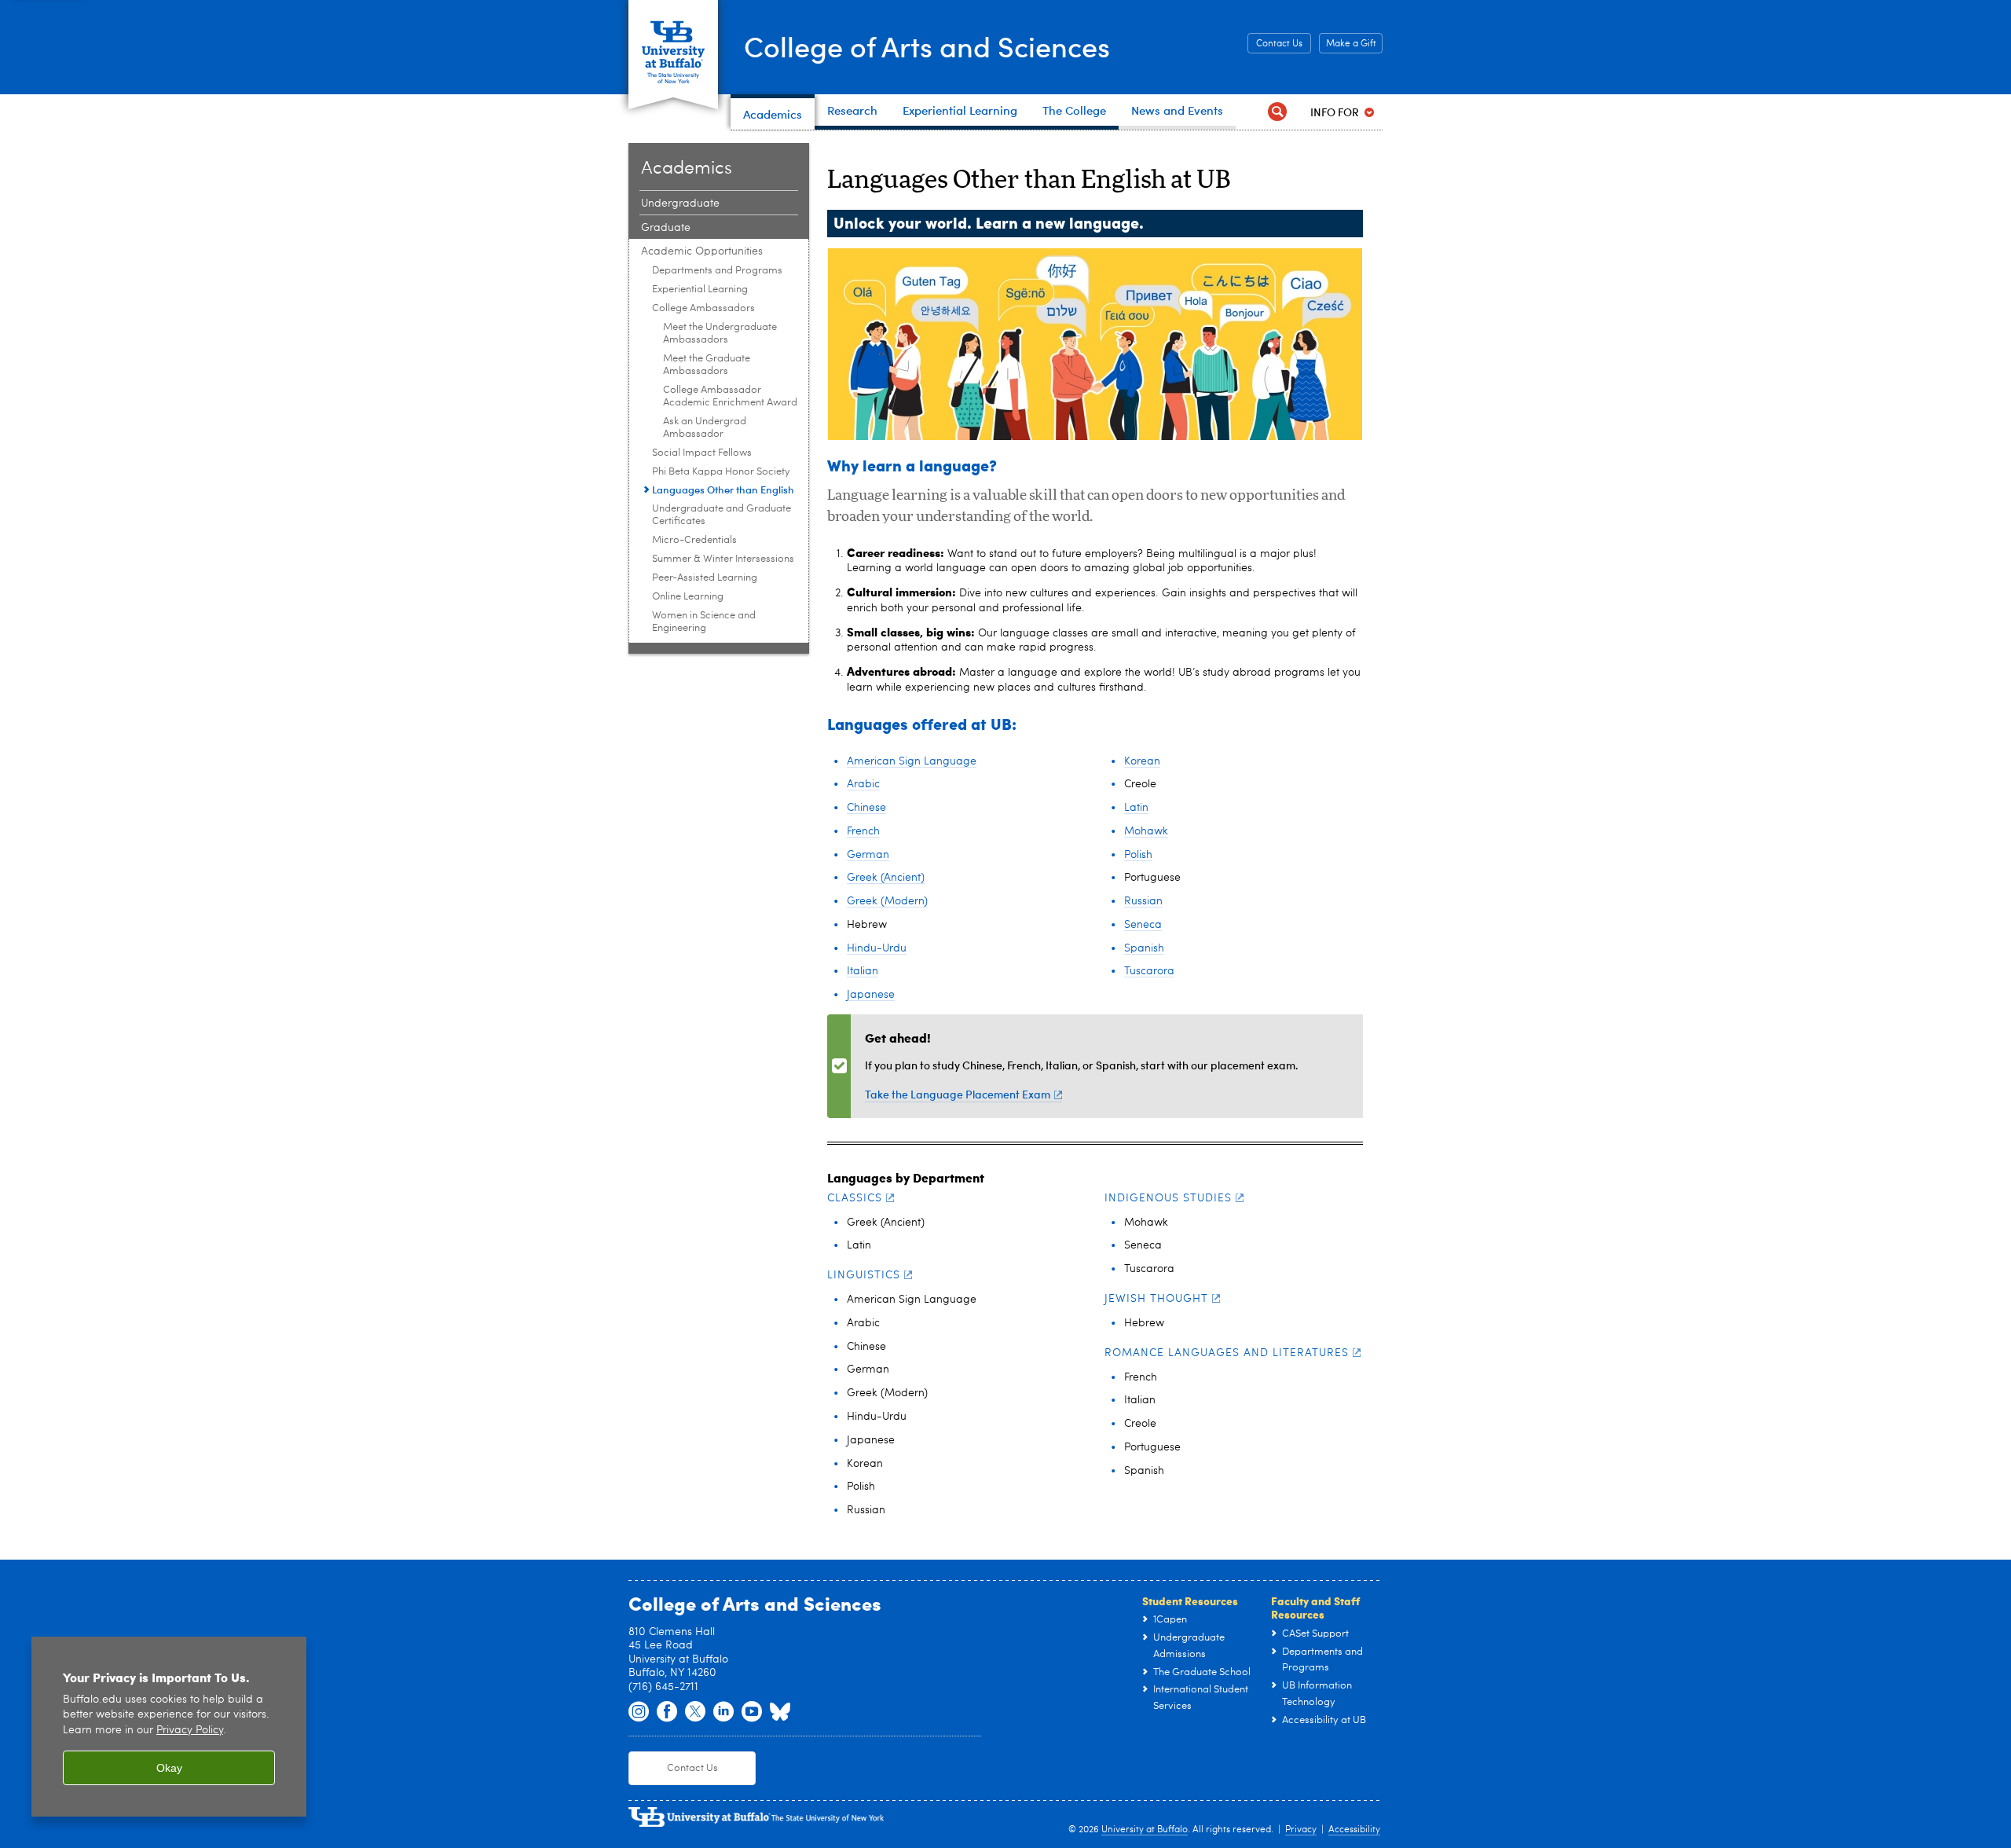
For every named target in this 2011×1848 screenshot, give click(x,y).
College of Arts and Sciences (927, 46)
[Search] (1277, 112)
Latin (1136, 808)
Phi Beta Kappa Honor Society (721, 472)
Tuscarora (1149, 971)
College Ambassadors (703, 308)
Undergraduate (680, 203)
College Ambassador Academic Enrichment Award (730, 396)
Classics (855, 1198)
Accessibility (1354, 1830)
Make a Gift (1351, 44)
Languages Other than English (723, 489)
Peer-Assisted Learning (705, 578)
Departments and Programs (717, 271)
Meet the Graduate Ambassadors (707, 365)
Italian (863, 971)
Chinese (866, 808)
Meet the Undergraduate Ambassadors (720, 334)
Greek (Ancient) (886, 878)
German (868, 855)
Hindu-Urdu (877, 948)
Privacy (1301, 1830)
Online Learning (688, 597)
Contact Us (1279, 44)
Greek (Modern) (887, 901)
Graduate (666, 228)
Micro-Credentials (694, 540)
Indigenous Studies (1168, 1198)
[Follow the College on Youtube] (752, 1712)
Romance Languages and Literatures (1227, 1353)
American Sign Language (912, 761)
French (863, 831)
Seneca (1143, 925)
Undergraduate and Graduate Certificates (722, 515)
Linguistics (864, 1275)
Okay (169, 1768)
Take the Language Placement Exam (958, 1094)
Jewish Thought (1156, 1299)
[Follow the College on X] (695, 1712)
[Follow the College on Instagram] (639, 1712)
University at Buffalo (1145, 1830)
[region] (169, 1727)
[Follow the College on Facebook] (667, 1712)
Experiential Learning (700, 290)
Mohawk (1146, 831)
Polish (1138, 855)
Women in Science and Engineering (704, 622)
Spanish (1144, 948)
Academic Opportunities (702, 251)
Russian (1143, 901)
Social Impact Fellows (702, 453)
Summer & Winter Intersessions (723, 559)
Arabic (863, 784)
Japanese (871, 995)
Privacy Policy (190, 1731)
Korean (1142, 761)
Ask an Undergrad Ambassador (705, 428)
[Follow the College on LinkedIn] (723, 1712)
